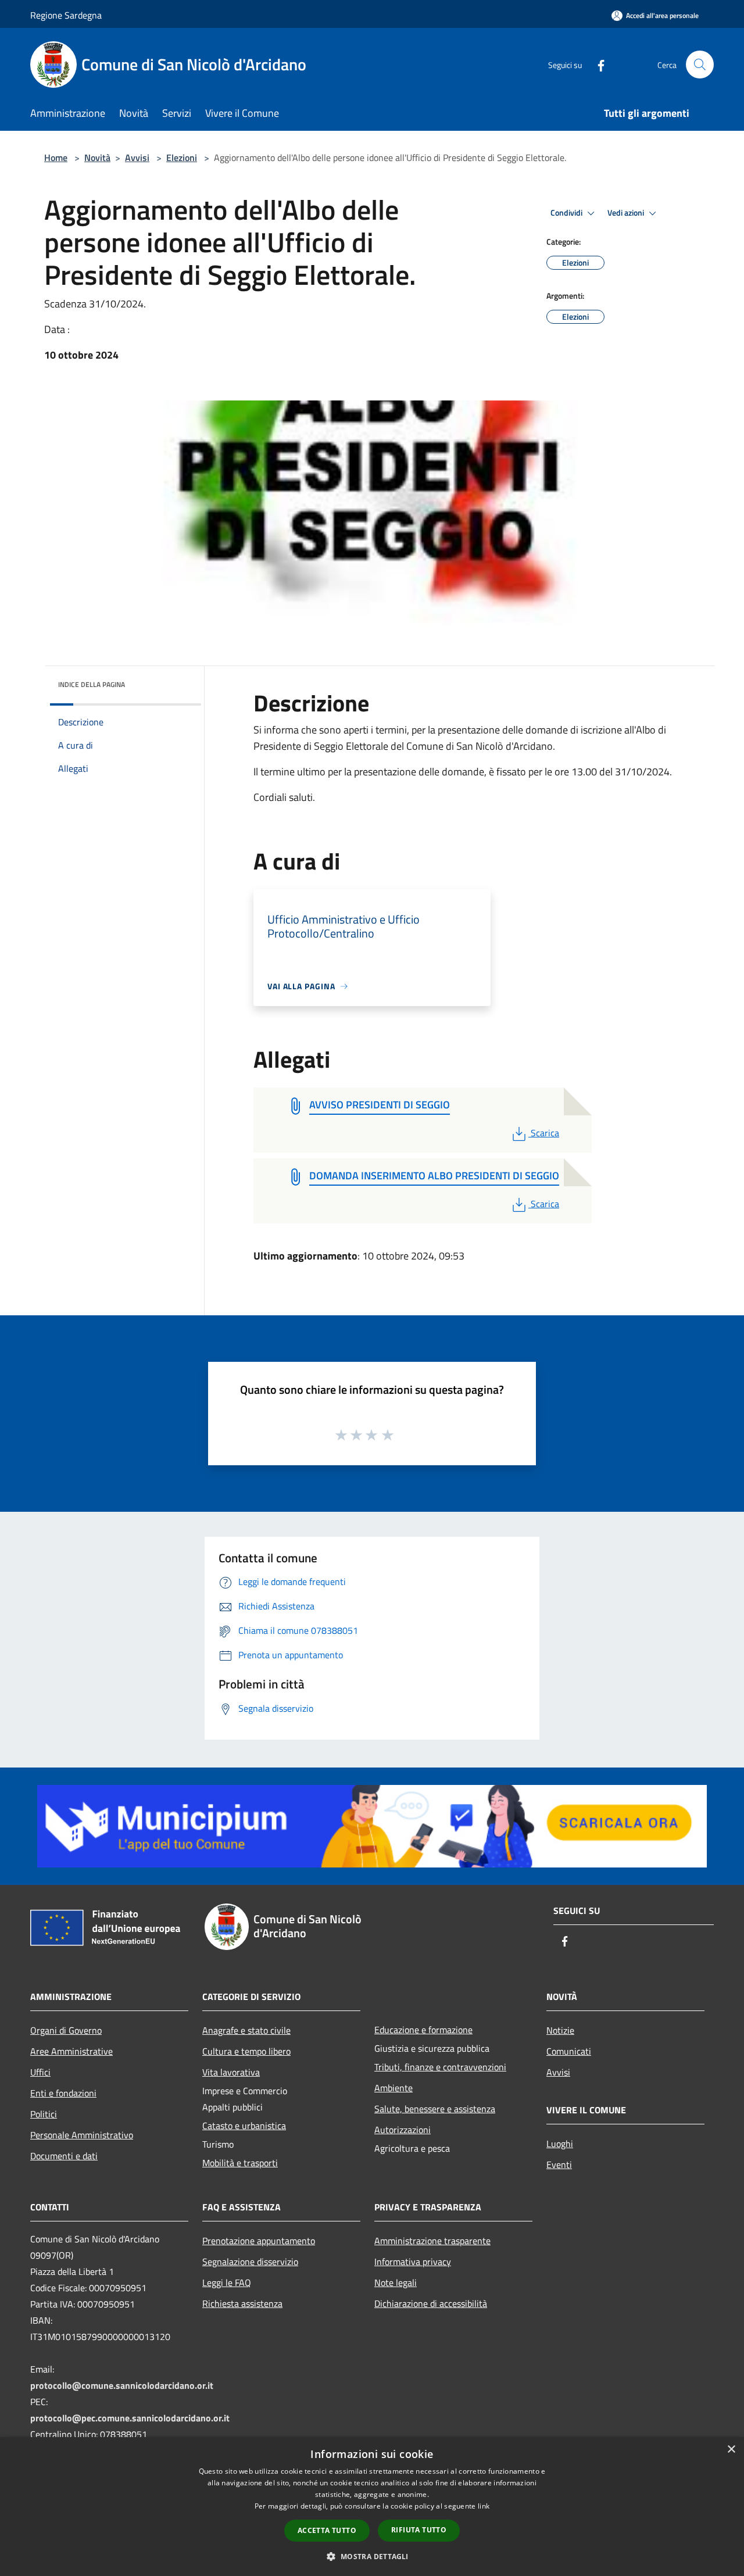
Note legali (396, 2282)
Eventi (559, 2164)
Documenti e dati (64, 2156)
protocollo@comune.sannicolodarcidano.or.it (122, 2385)
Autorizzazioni (403, 2130)
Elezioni (182, 158)
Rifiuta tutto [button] (419, 2530)
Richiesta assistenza (242, 2303)
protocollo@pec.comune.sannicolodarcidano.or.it (130, 2418)
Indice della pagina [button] (92, 684)
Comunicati (569, 2051)
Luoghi (560, 2144)
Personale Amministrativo (82, 2135)
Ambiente (394, 2088)
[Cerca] (700, 65)
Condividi (567, 213)
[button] (372, 2556)
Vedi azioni (627, 213)
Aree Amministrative (71, 2051)
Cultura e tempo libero (246, 2051)
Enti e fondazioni (63, 2093)
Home (56, 158)
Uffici (40, 2072)
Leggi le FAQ (227, 2282)
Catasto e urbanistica (244, 2126)
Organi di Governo (66, 2030)
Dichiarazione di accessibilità (431, 2303)
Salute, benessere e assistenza (435, 2109)
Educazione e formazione (423, 2030)
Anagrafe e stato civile (246, 2030)
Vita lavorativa (231, 2072)
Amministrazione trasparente (432, 2241)
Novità (97, 158)
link (484, 2506)
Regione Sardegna (66, 15)
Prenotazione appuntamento (259, 2241)
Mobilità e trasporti (240, 2163)
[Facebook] (596, 64)
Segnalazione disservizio (250, 2262)
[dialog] (372, 2507)
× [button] (731, 2450)
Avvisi (137, 158)
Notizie (560, 2030)
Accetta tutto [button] (327, 2530)
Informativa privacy (413, 2262)
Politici (44, 2114)
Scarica (545, 1133)
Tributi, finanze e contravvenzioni (440, 2067)
